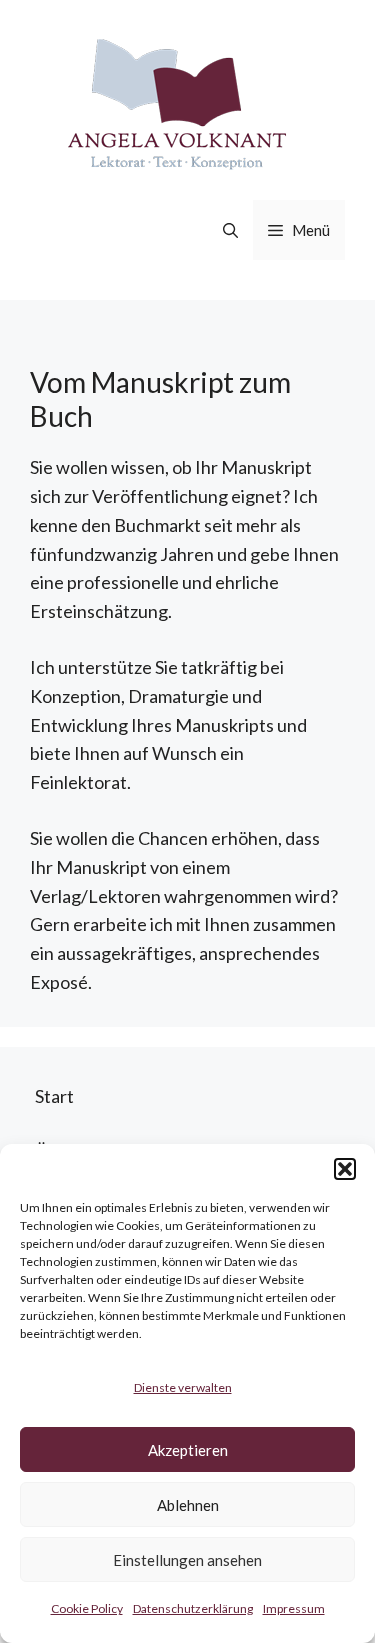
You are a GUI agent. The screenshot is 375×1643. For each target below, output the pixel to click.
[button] (345, 1169)
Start (54, 1096)
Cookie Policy (87, 1608)
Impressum (294, 1608)
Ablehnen (188, 1505)
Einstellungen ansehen (187, 1560)
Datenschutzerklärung (193, 1608)
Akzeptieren (188, 1450)
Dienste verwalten (183, 1387)
